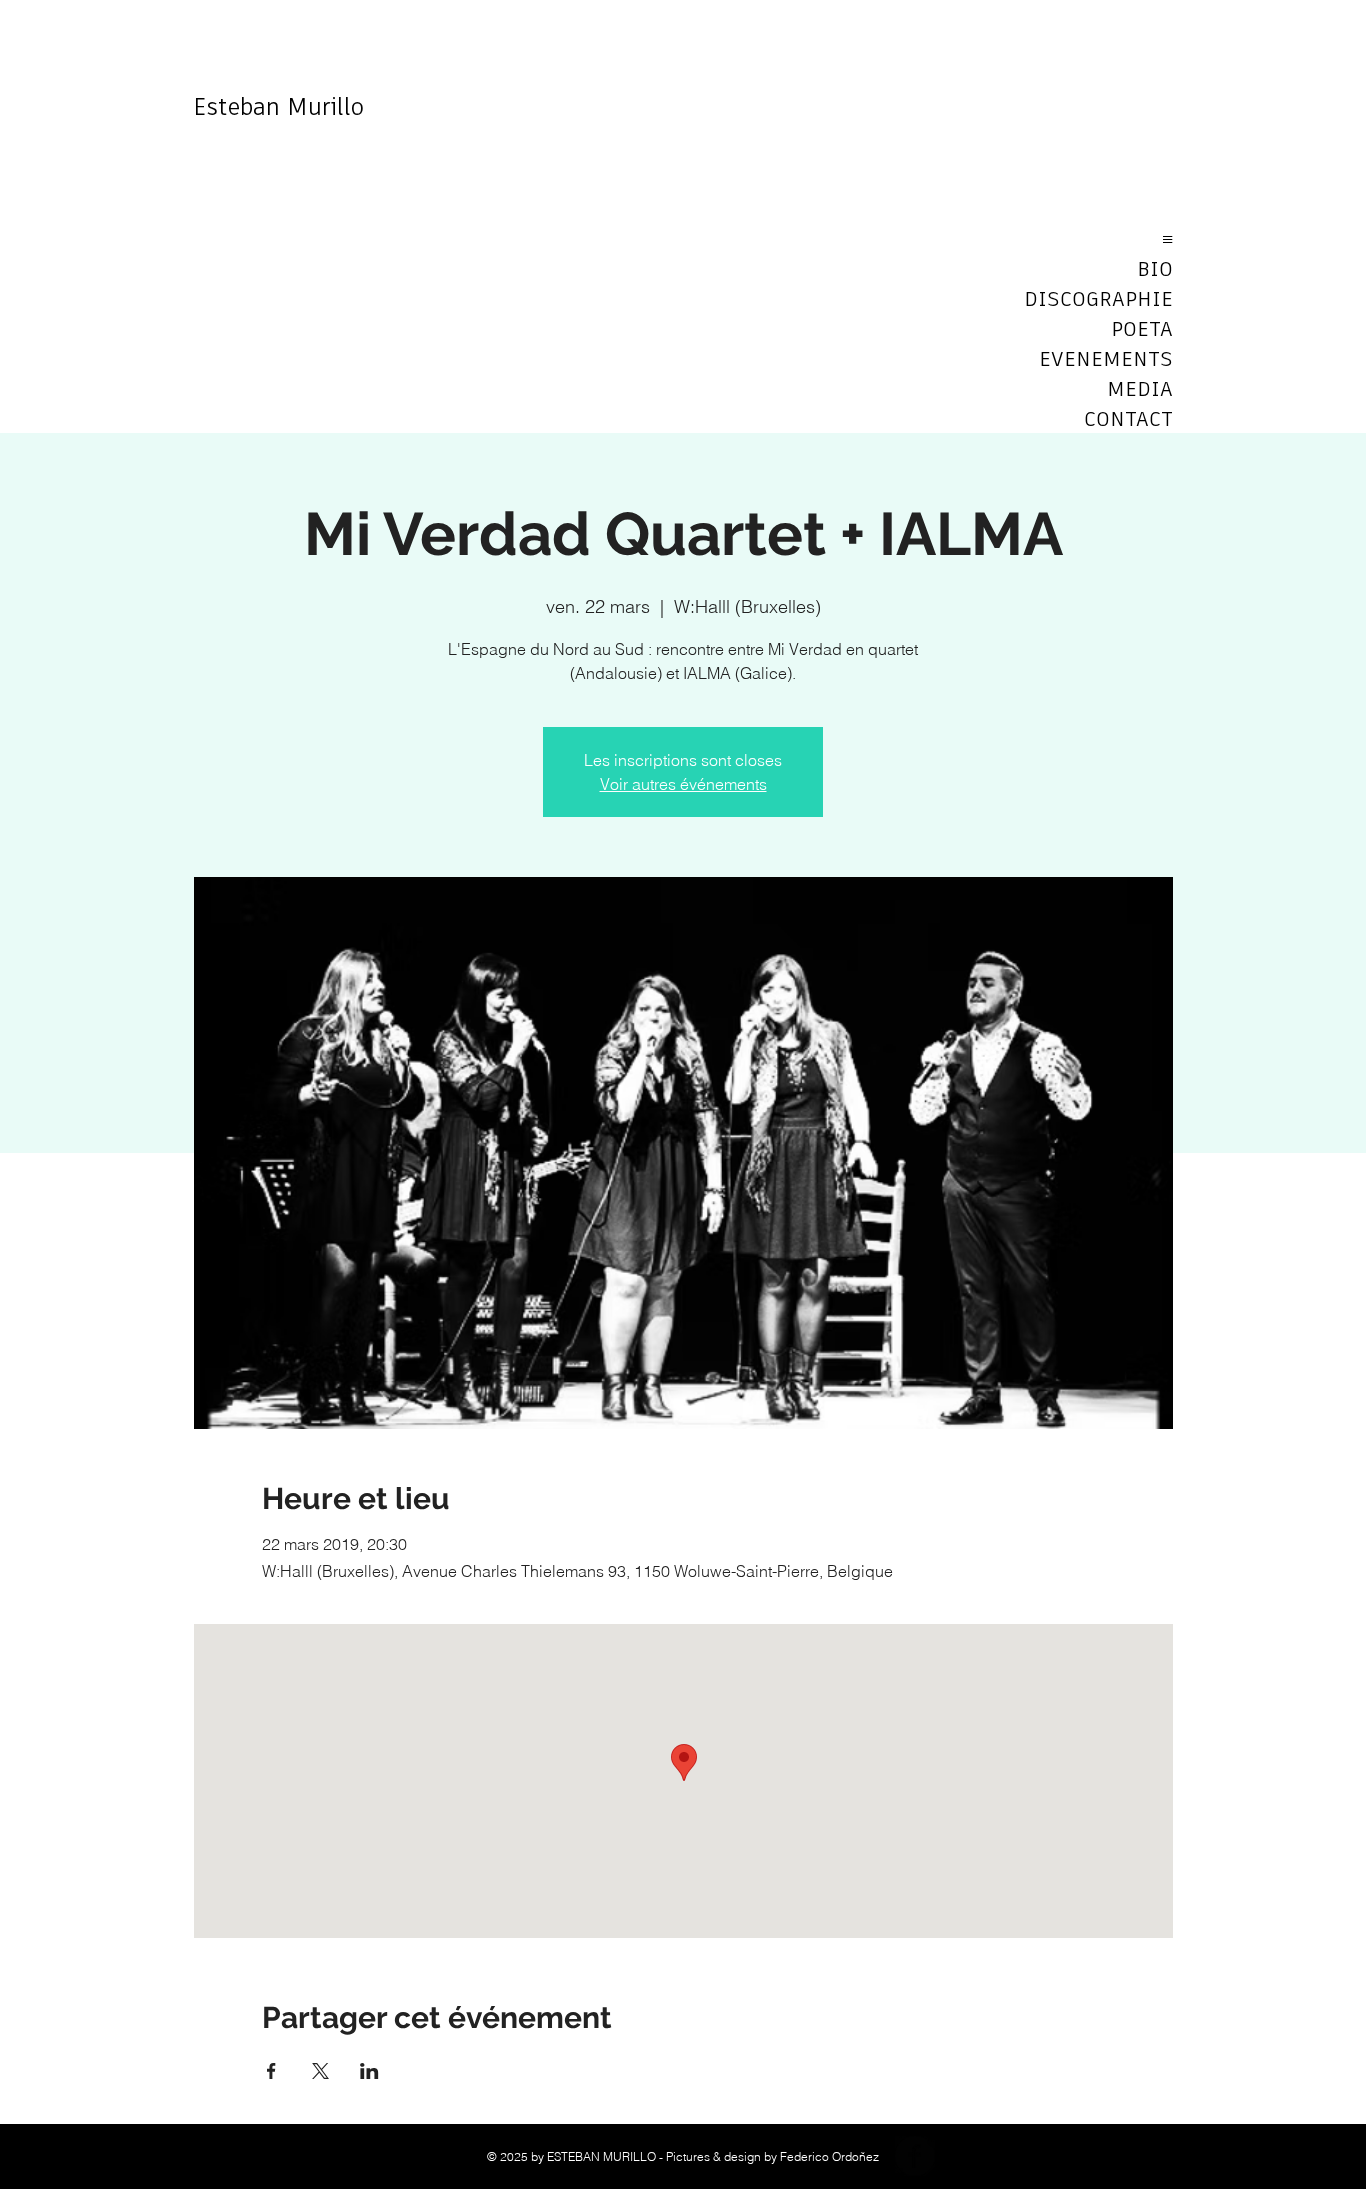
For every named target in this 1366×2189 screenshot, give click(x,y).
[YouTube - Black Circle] (963, 2156)
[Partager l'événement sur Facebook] (271, 2071)
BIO (1155, 270)
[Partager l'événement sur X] (320, 2071)
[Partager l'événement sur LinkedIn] (369, 2071)
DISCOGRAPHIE (1102, 300)
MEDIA (1140, 390)
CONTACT (1128, 420)
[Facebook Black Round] (915, 2156)
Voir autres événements (683, 784)
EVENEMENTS (1106, 360)
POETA (1142, 330)
